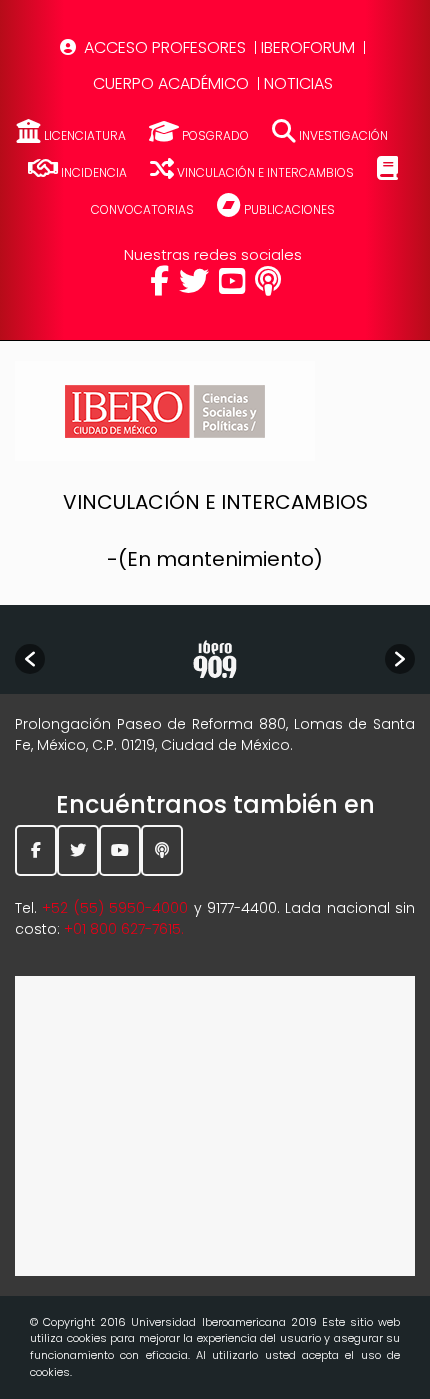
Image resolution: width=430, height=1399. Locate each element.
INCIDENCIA (94, 172)
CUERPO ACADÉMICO (171, 83)
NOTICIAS (298, 83)
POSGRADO (215, 135)
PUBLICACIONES (288, 209)
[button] (30, 659)
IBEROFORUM (308, 47)
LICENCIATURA (85, 135)
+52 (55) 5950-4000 (115, 908)
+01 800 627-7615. (124, 929)
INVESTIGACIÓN (342, 135)
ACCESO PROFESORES (165, 47)
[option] (215, 659)
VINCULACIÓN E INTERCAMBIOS (265, 172)
